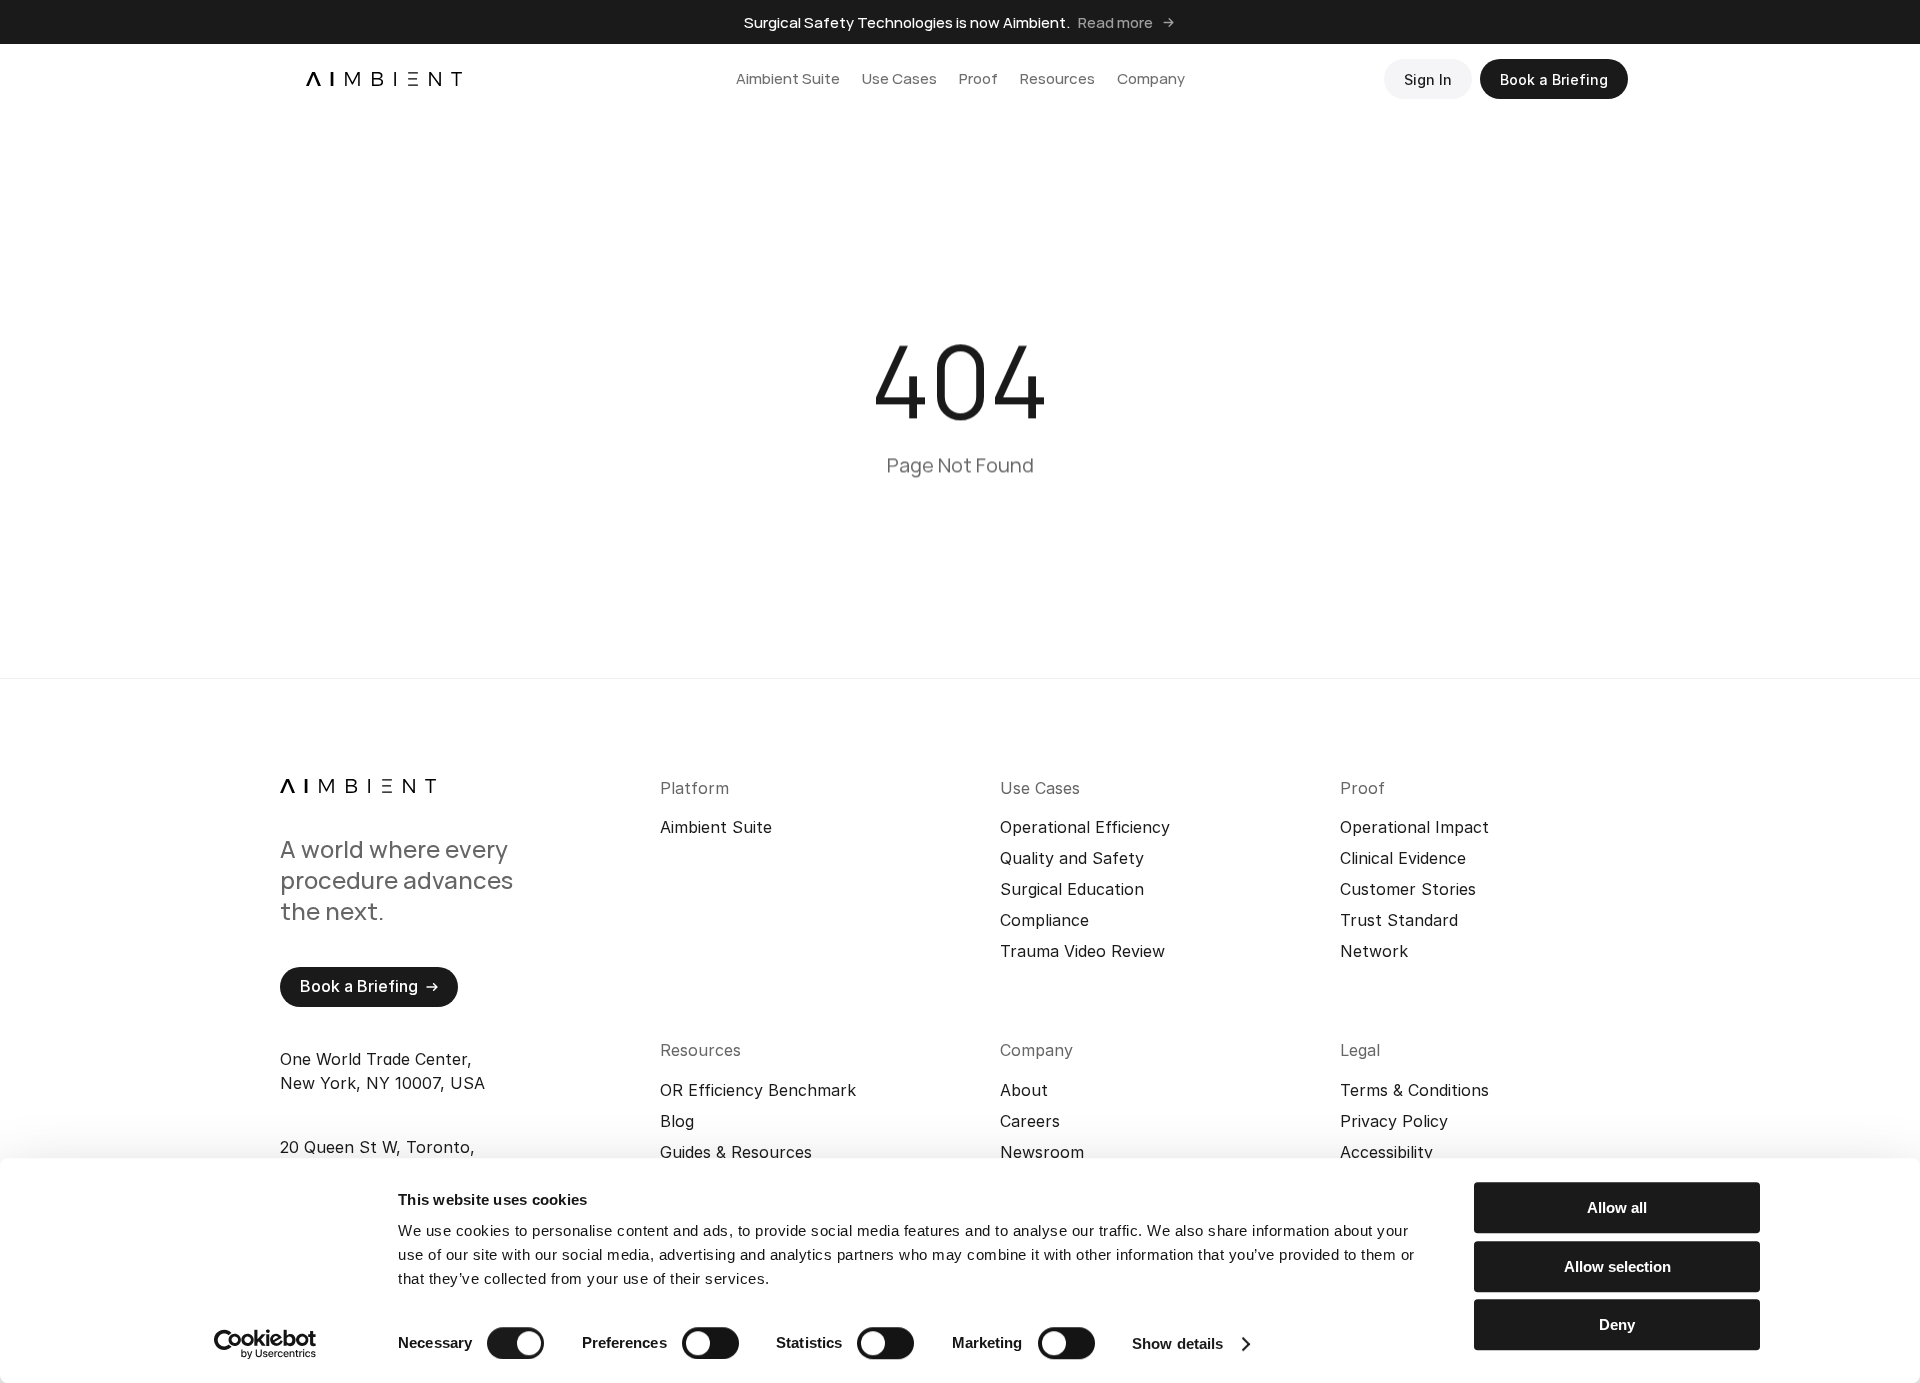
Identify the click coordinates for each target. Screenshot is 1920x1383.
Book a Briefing (1554, 79)
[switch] (710, 1343)
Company (1151, 78)
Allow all (1617, 1207)
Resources (1057, 78)
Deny (1617, 1324)
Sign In (1428, 79)
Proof (978, 78)
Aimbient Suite (788, 78)
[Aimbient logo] (384, 79)
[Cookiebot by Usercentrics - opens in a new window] (265, 1344)
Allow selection (1617, 1266)
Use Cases (899, 78)
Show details (1177, 1343)
